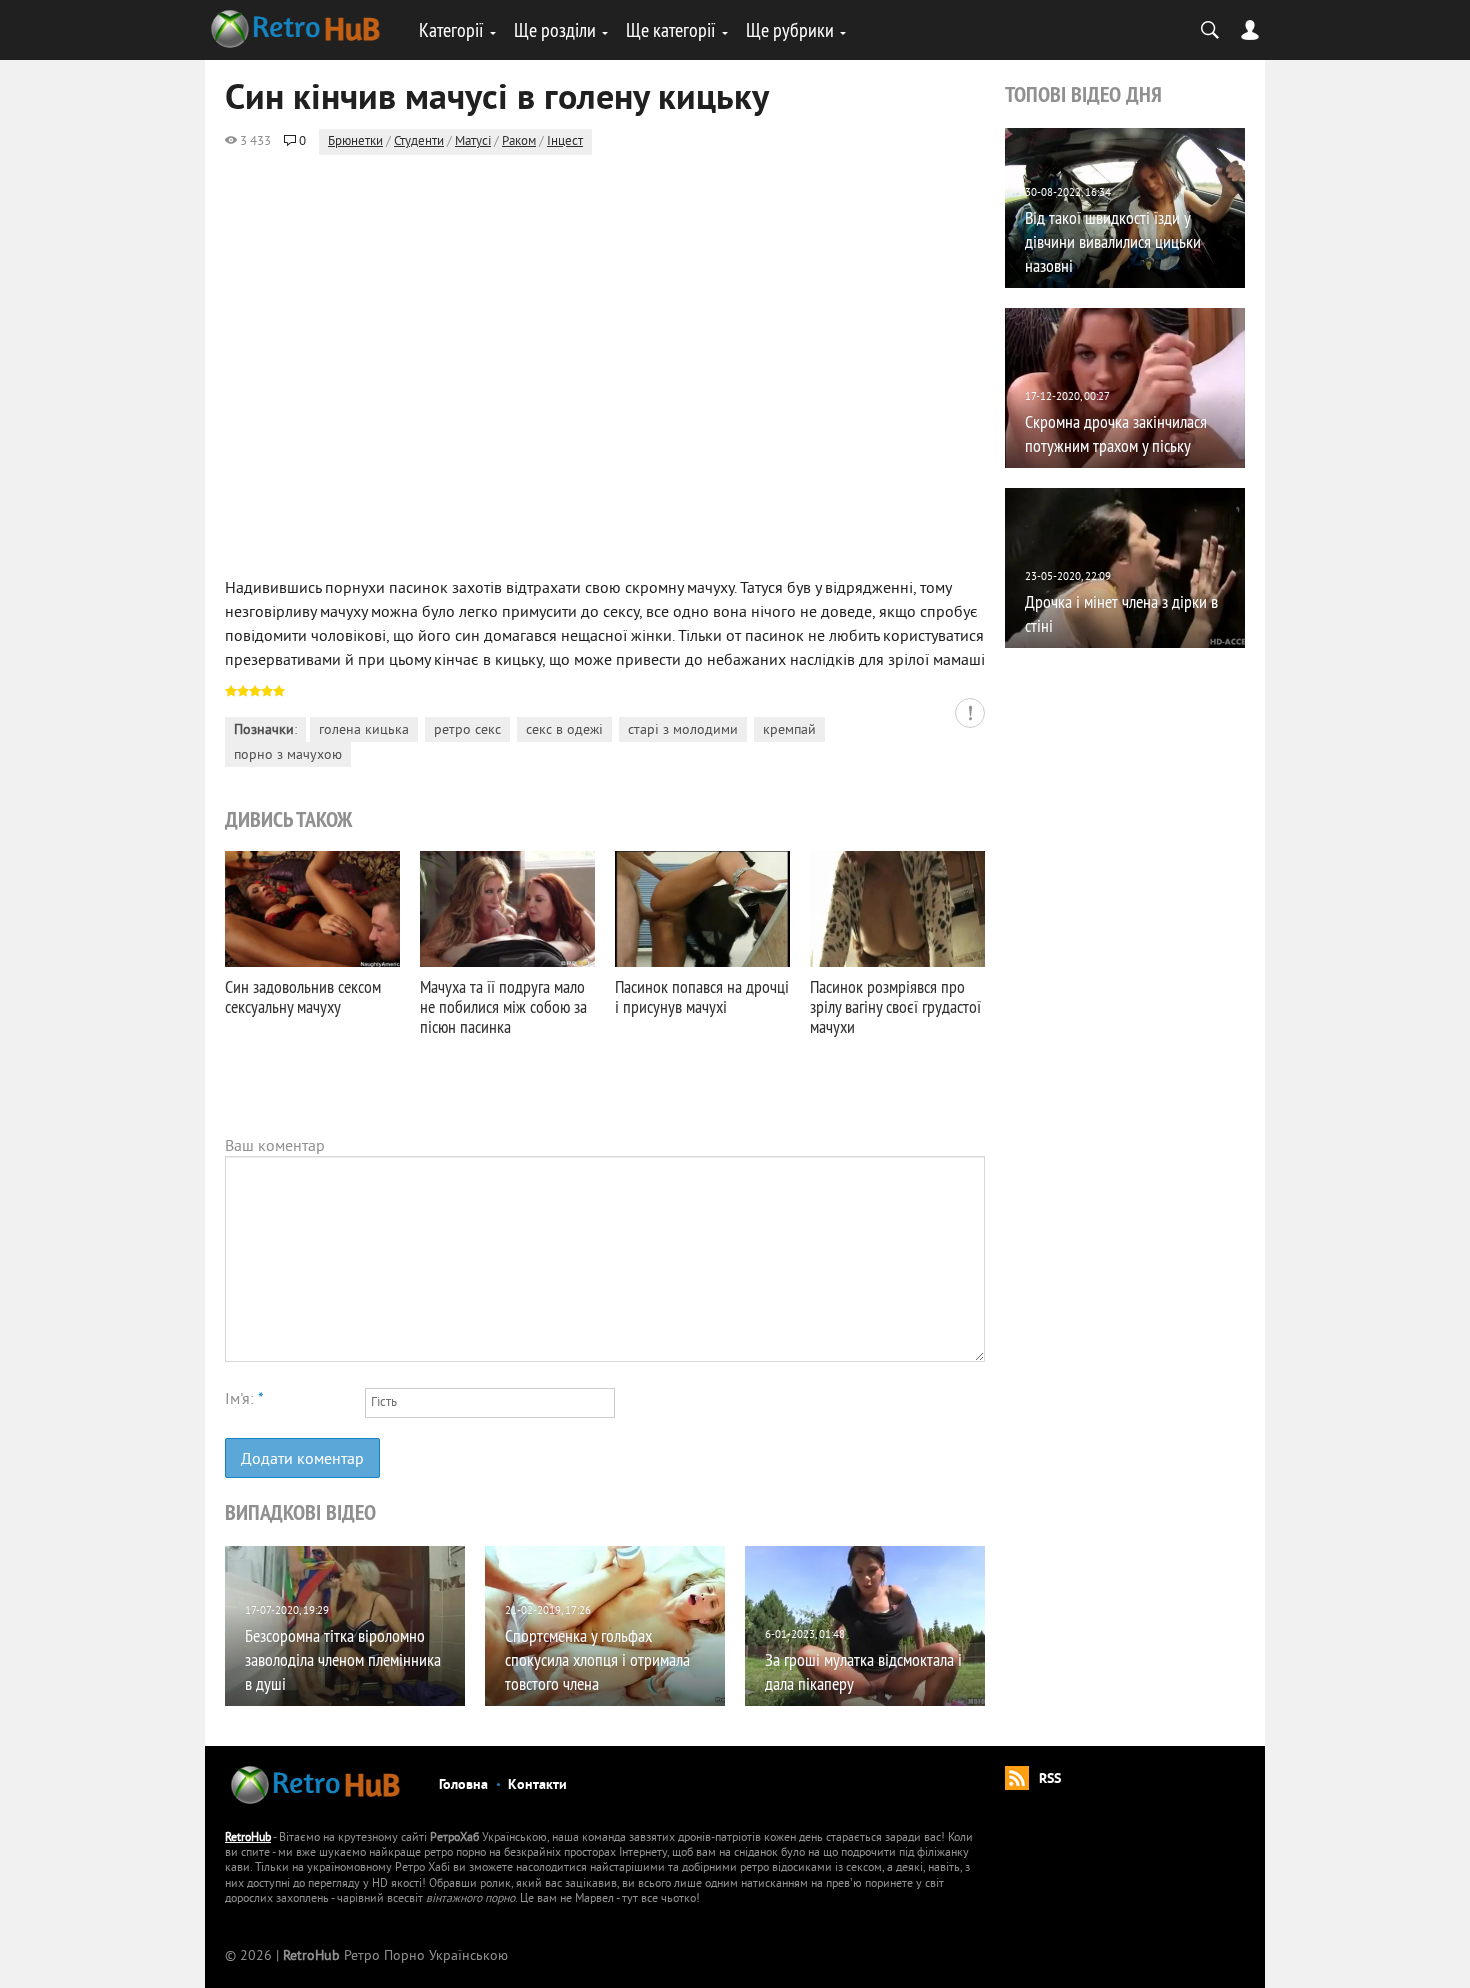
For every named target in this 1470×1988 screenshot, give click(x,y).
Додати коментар (302, 1460)
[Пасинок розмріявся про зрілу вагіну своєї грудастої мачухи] (897, 909)
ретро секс (467, 730)
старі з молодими (683, 730)
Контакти (537, 1785)
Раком (519, 142)
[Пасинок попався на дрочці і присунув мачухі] (702, 909)
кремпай (789, 730)
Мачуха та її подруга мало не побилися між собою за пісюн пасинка (503, 1006)
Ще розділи (555, 29)
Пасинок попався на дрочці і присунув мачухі (702, 996)
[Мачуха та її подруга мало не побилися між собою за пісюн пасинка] (507, 909)
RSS (1050, 1779)
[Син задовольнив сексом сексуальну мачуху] (312, 909)
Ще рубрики (790, 29)
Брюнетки (355, 142)
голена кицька (364, 730)
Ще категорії (671, 29)
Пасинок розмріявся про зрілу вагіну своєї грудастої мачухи (895, 1006)
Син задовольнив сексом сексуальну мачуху (303, 996)
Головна (463, 1785)
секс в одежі (564, 730)
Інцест (565, 142)
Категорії (451, 29)
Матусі (473, 142)
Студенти (419, 142)
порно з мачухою (288, 755)
